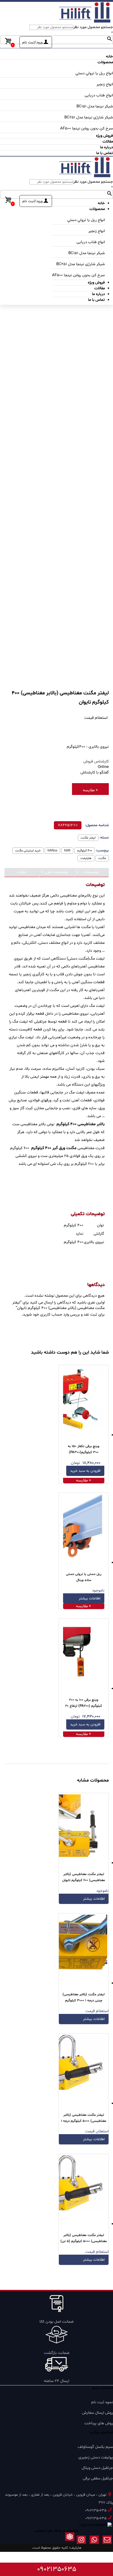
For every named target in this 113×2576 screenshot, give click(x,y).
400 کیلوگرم (85, 851)
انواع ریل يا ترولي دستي (94, 73)
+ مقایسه (90, 790)
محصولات (105, 62)
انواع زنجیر (105, 84)
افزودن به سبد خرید (85, 1471)
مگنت (102, 858)
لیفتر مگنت (88, 838)
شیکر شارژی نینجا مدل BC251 (89, 117)
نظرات (22, 872)
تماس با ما (105, 153)
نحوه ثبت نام (102, 2402)
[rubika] (70, 2541)
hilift (67, 851)
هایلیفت (86, 858)
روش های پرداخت (99, 2423)
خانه (109, 57)
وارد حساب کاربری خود (51, 1315)
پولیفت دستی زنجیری (96, 2457)
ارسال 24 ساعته (56, 2381)
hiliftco (52, 851)
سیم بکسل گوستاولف (95, 2447)
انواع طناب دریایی (99, 95)
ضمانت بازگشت (57, 2353)
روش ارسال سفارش (97, 2413)
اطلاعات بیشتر (90, 1598)
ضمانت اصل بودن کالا (56, 2322)
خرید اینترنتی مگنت (28, 851)
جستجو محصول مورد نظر (93, 27)
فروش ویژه (104, 136)
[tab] (91, 873)
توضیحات (91, 872)
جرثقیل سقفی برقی (98, 2478)
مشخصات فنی (56, 872)
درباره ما (107, 147)
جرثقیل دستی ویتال (97, 2468)
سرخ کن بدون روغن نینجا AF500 (87, 129)
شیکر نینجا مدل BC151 (95, 106)
